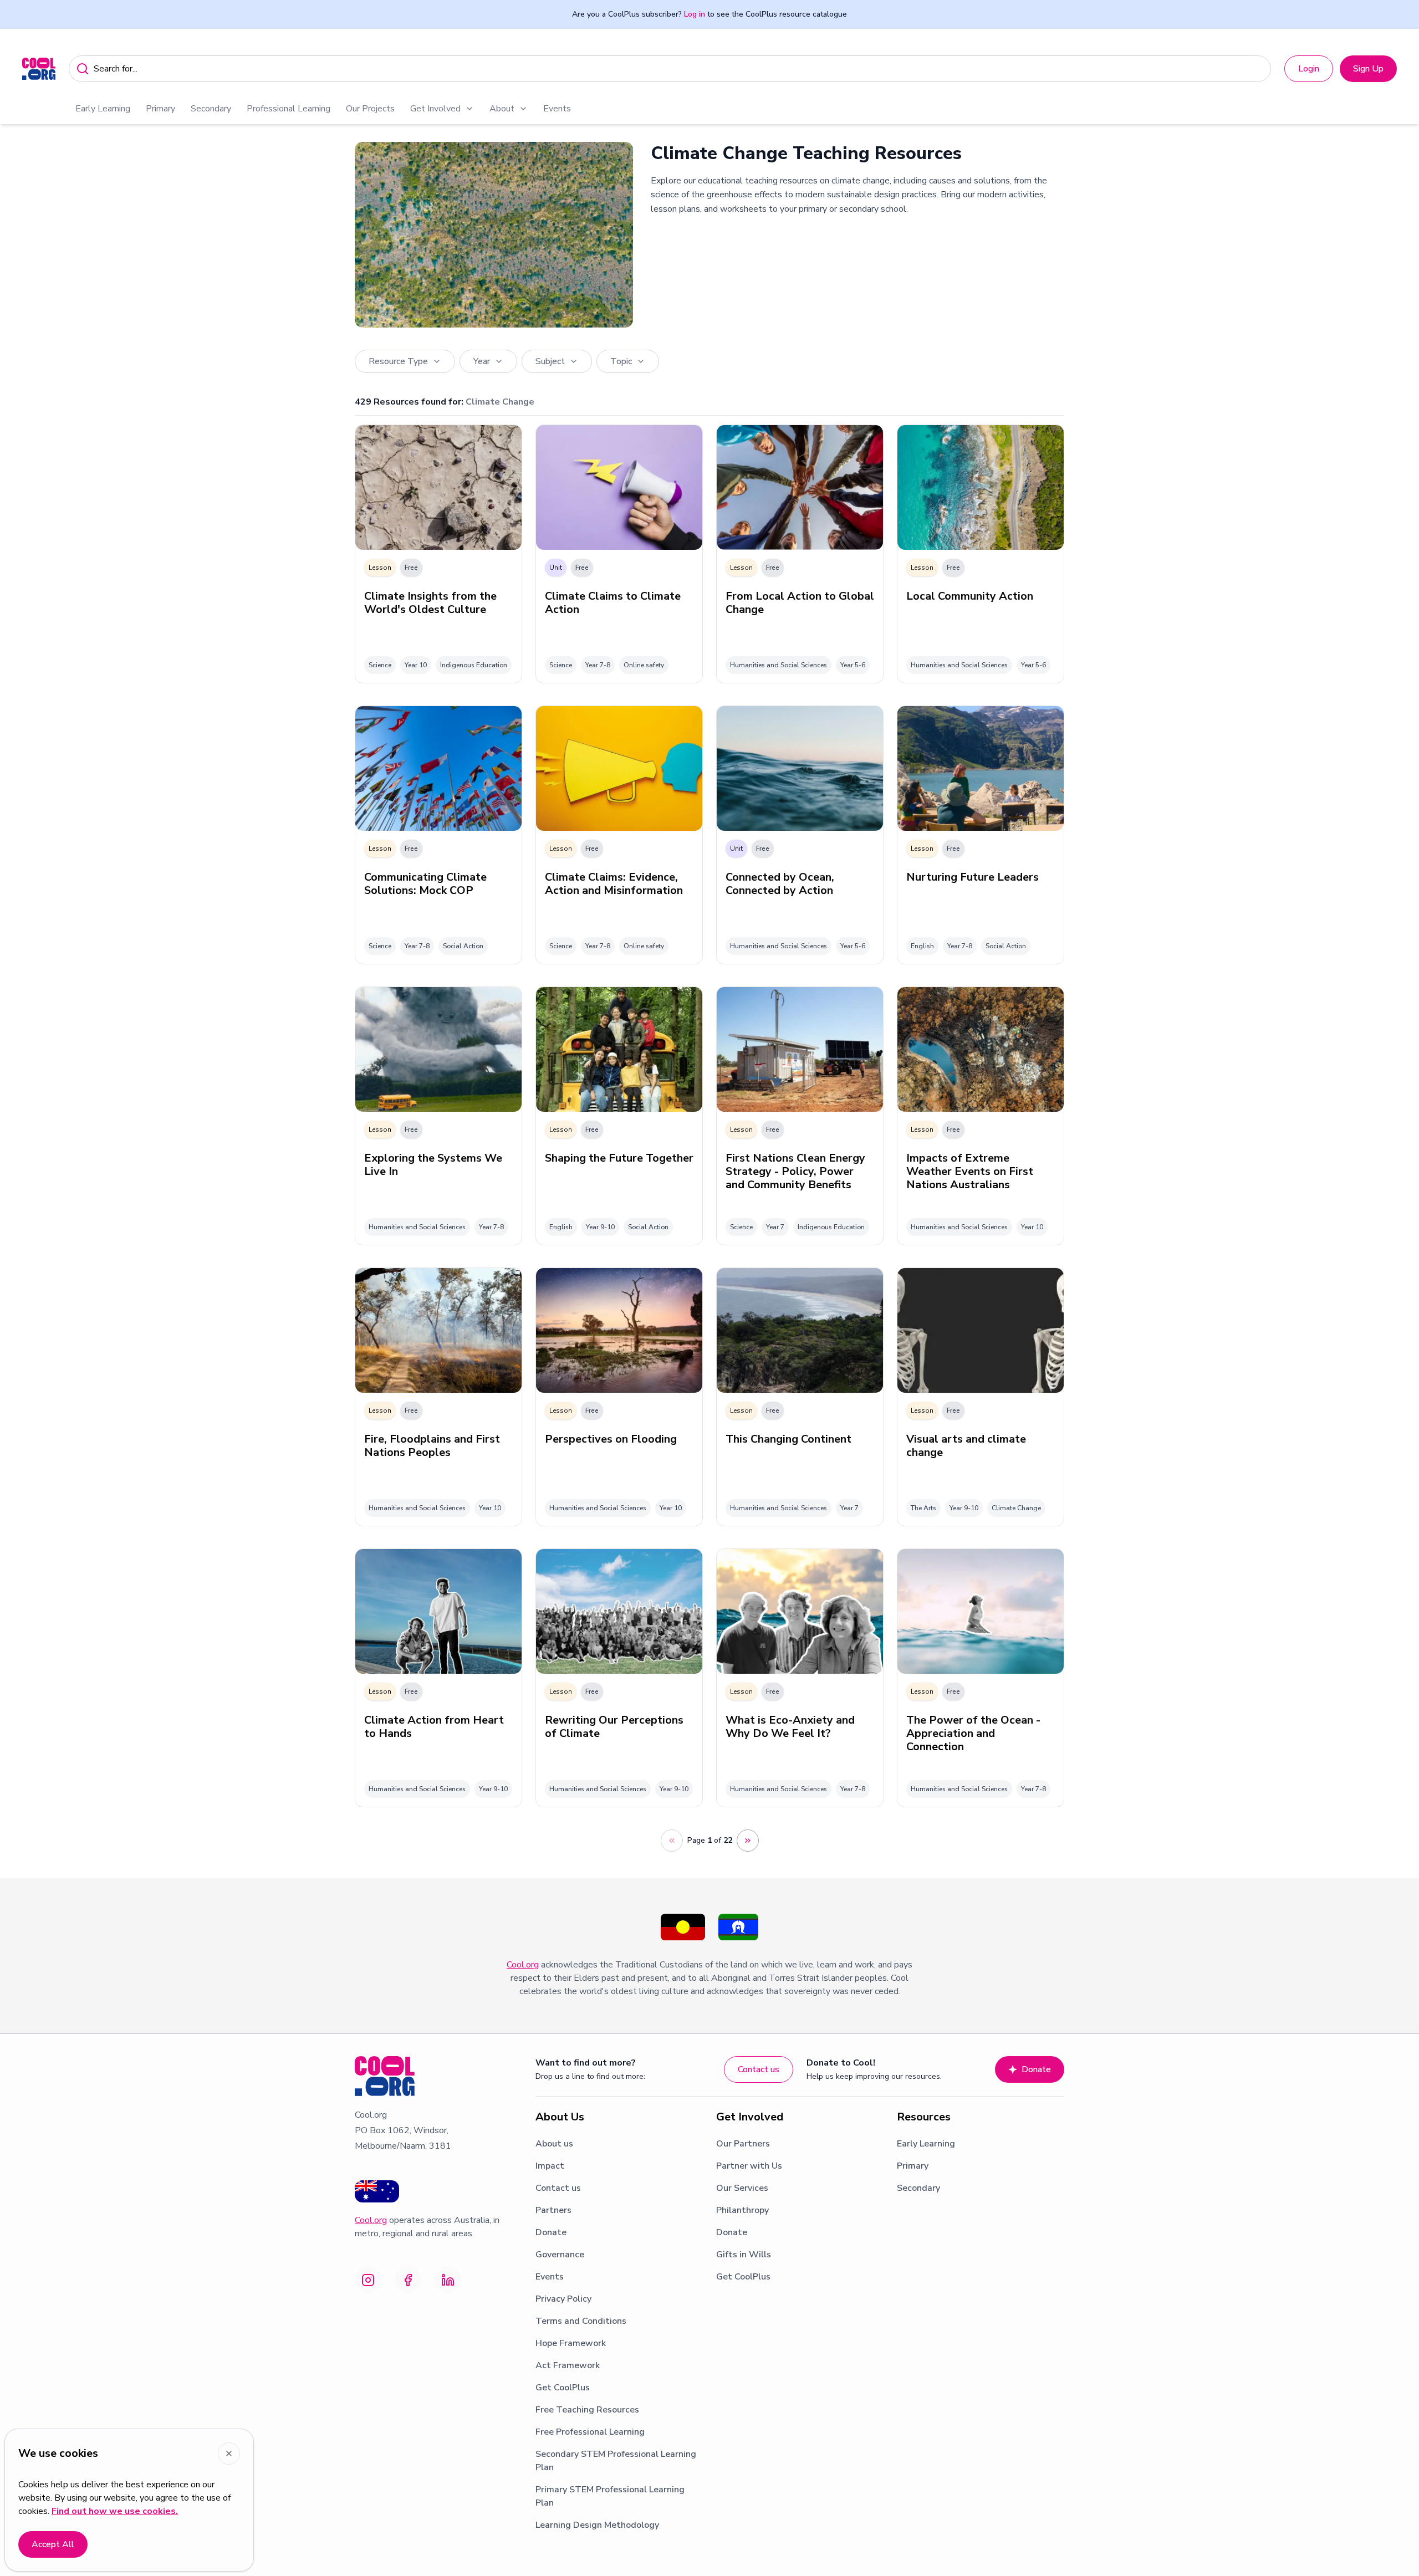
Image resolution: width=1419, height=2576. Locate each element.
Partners (553, 2210)
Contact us (759, 2069)
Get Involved (435, 109)
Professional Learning (289, 109)
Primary (160, 109)
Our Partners (743, 2144)
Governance (560, 2255)
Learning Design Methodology (597, 2525)
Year (482, 361)
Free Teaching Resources (587, 2410)
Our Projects (370, 109)
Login (1309, 69)
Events (557, 109)
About (502, 109)
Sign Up (1368, 69)
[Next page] (748, 1841)
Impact (550, 2166)
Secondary (211, 109)
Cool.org (523, 1965)
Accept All (53, 2544)
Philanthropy (742, 2210)
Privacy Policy (563, 2299)
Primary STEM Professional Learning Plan (610, 2496)
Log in (695, 14)
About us (554, 2144)
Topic (621, 361)
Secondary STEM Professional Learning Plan (616, 2461)
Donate (1036, 2069)
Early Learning (103, 109)
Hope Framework (571, 2343)
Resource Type (398, 361)
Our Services (742, 2188)
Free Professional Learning (590, 2432)
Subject (550, 361)
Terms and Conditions (581, 2321)
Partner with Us (749, 2166)
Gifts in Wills (744, 2255)
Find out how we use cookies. (115, 2511)
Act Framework (568, 2365)
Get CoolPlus (563, 2388)
